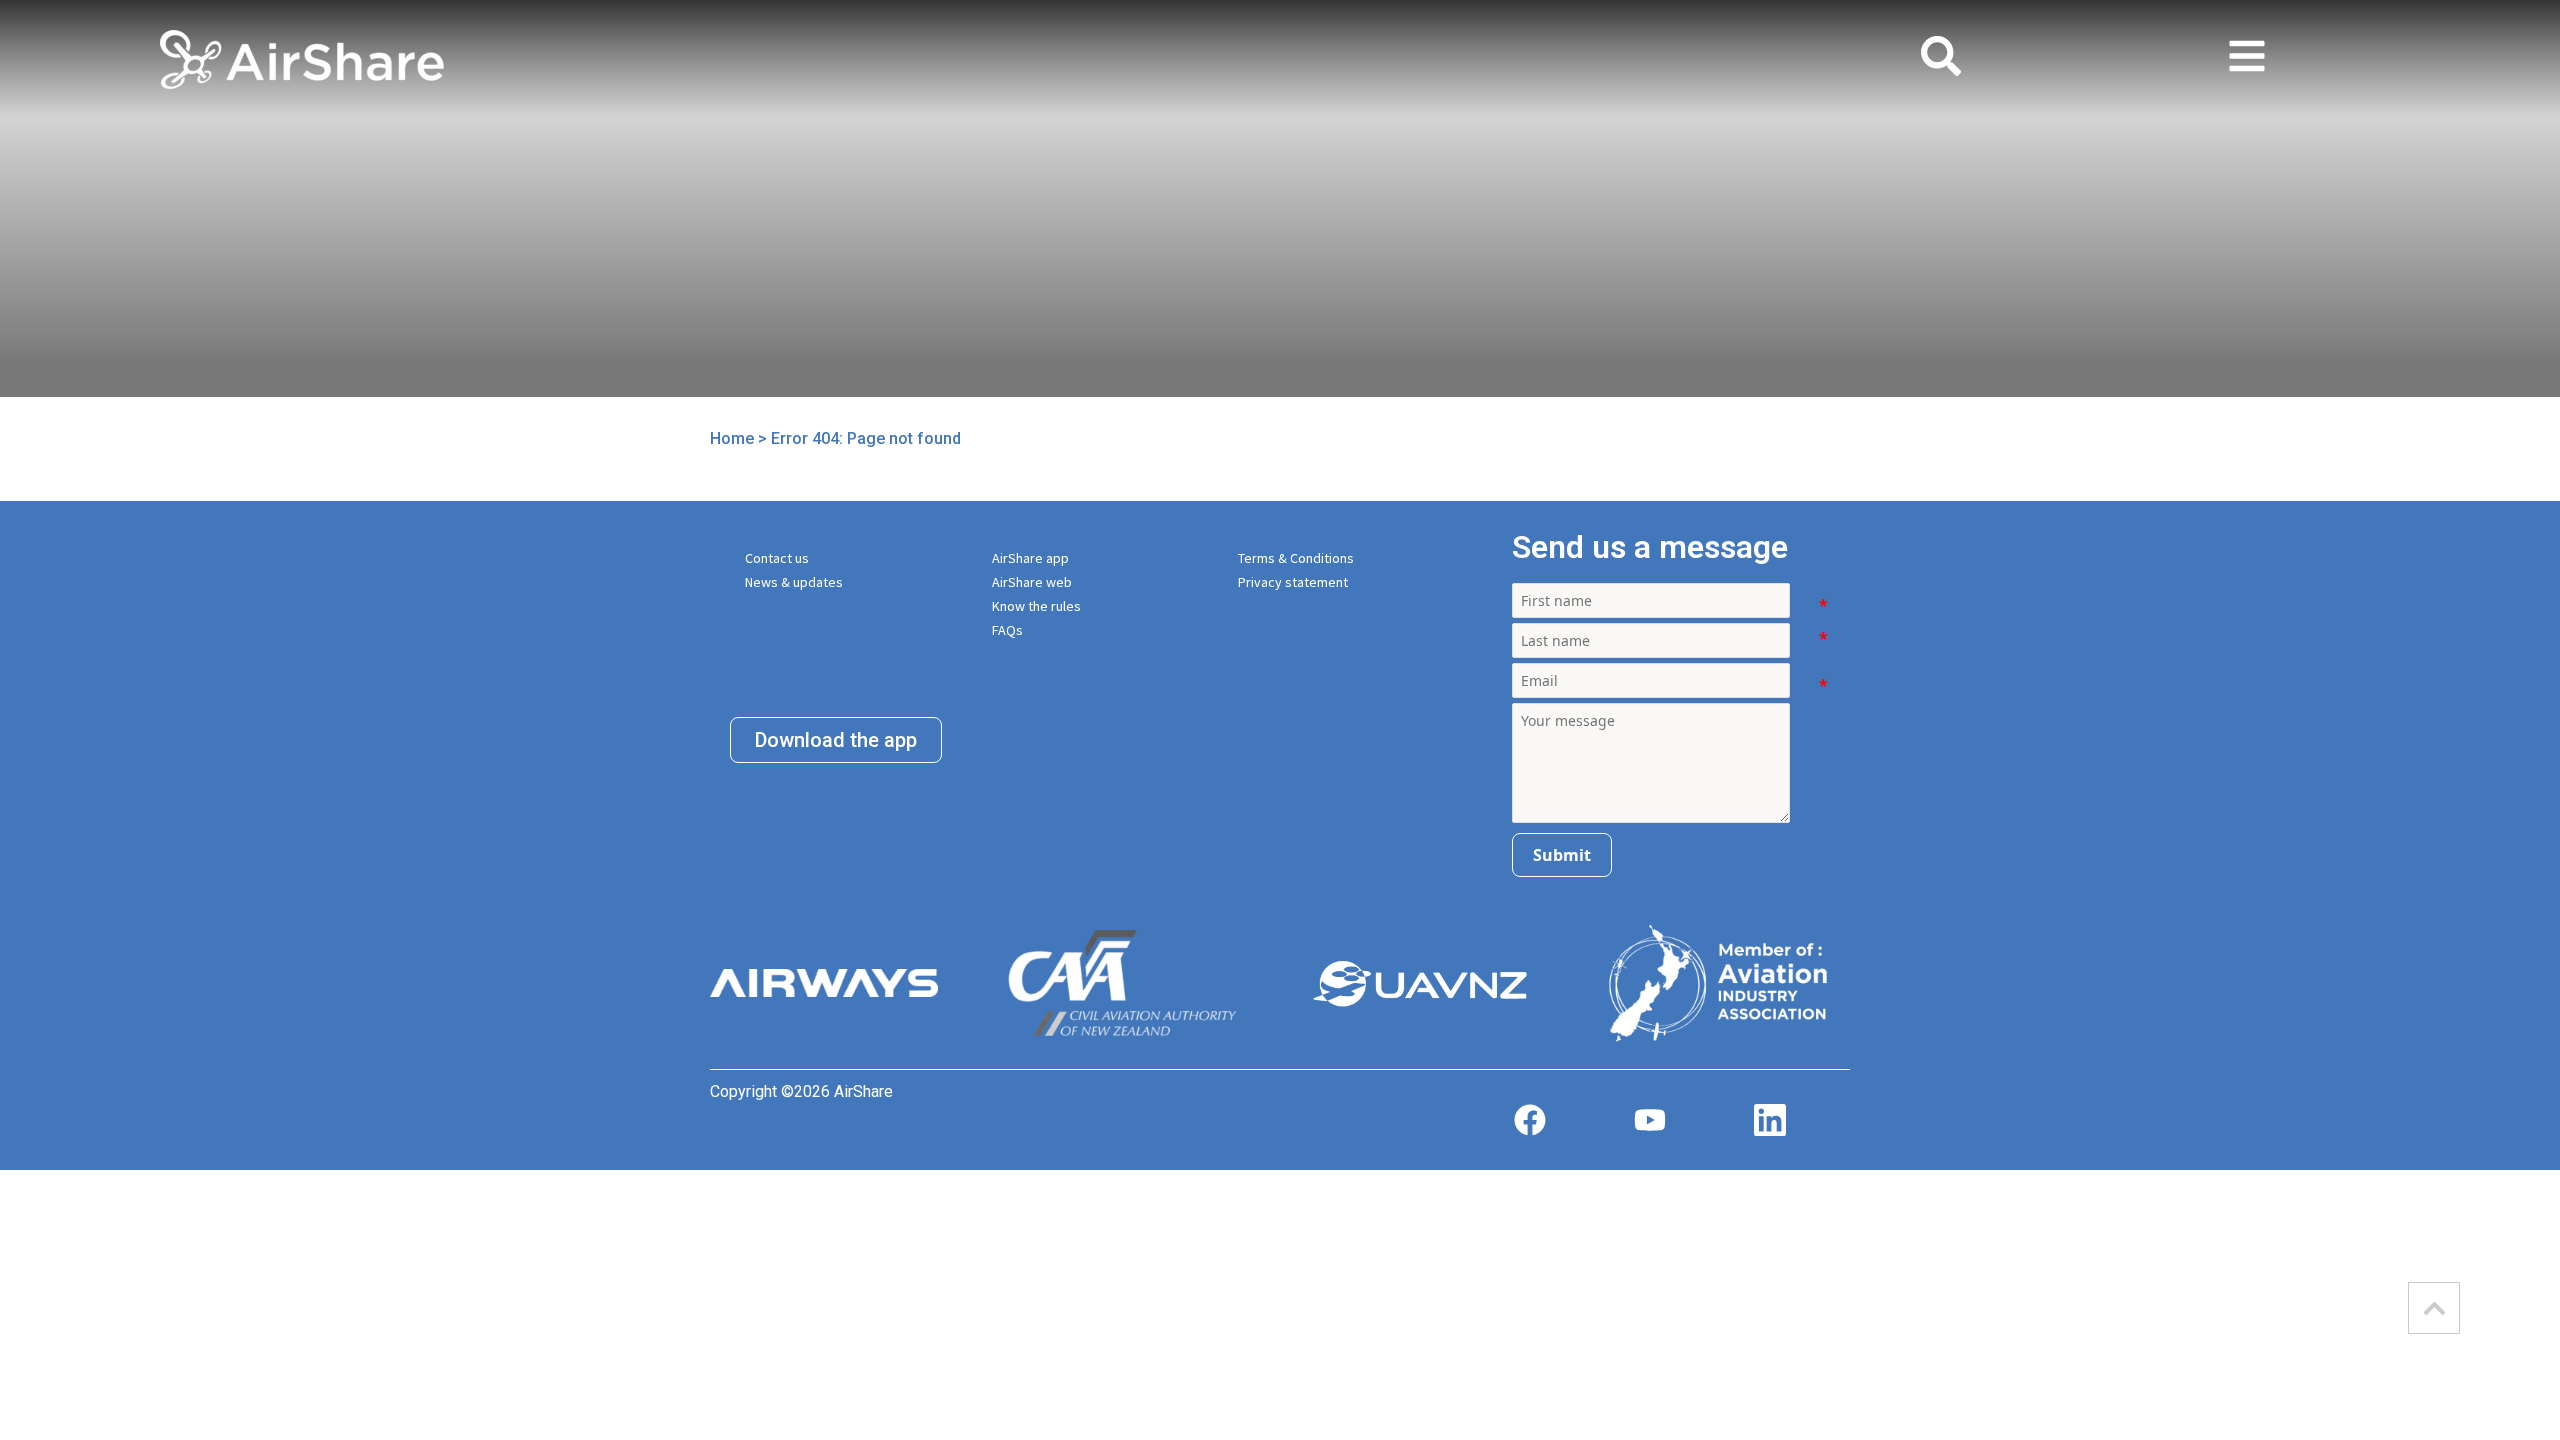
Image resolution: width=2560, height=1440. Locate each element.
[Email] (1817, 685)
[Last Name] (1817, 645)
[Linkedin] (1770, 1120)
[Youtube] (1650, 1120)
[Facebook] (1530, 1120)
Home (732, 438)
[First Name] (1817, 605)
